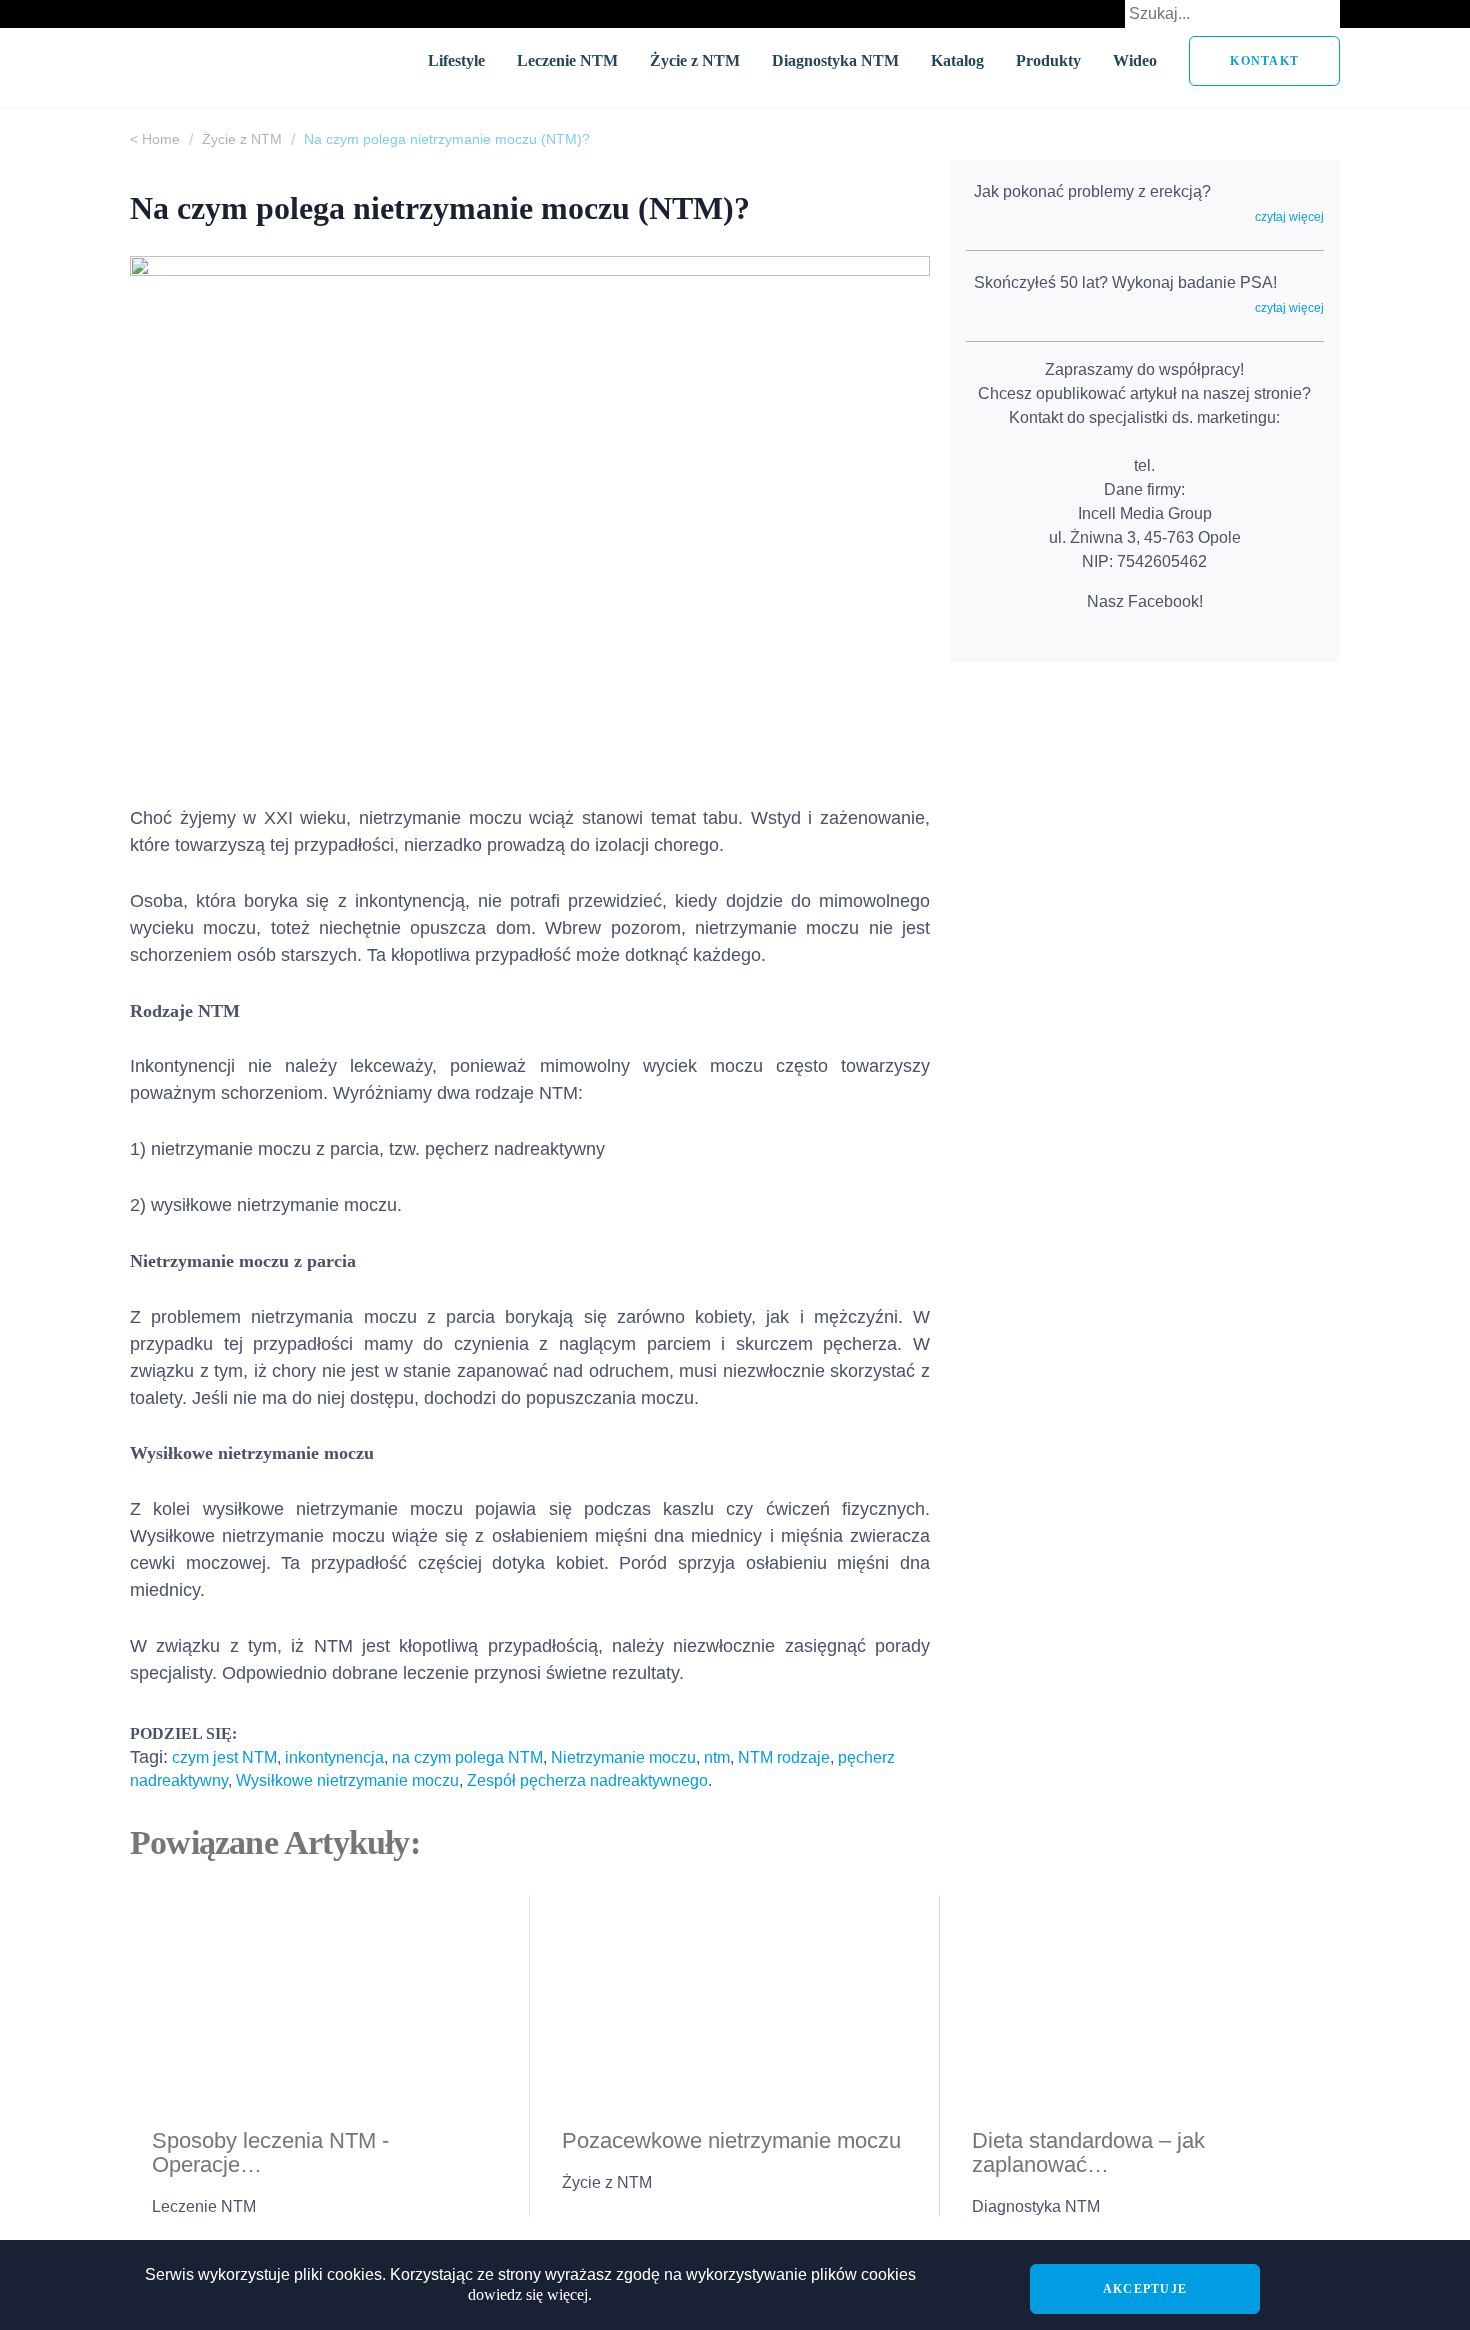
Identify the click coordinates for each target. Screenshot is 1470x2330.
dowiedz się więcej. (530, 2294)
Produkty (1048, 60)
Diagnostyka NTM (835, 60)
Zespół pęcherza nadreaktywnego (587, 1780)
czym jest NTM (224, 1757)
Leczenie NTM (567, 60)
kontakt (1264, 61)
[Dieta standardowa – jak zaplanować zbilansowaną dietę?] (1145, 2002)
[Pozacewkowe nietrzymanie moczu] (735, 2002)
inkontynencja (334, 1757)
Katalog (957, 60)
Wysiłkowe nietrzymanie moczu (347, 1780)
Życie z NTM (695, 60)
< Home (155, 139)
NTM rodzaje (784, 1757)
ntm (717, 1757)
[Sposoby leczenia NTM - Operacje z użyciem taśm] (325, 2002)
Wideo (1135, 60)
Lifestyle (456, 60)
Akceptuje (1145, 2289)
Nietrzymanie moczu (623, 1757)
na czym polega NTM (467, 1757)
